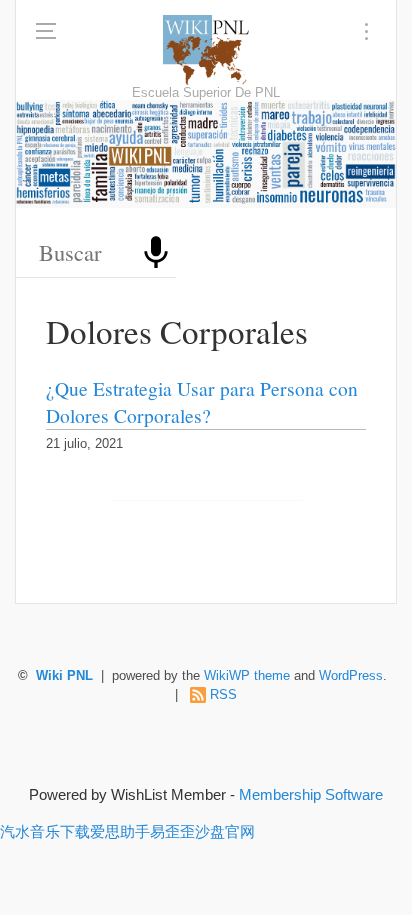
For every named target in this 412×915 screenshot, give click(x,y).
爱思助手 (120, 831)
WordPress (351, 676)
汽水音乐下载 (45, 831)
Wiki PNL (64, 676)
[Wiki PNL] (206, 50)
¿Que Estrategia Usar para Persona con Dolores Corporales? (202, 401)
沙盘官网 (225, 831)
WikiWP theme (247, 676)
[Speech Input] (156, 253)
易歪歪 (172, 831)
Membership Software (311, 794)
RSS (223, 695)
